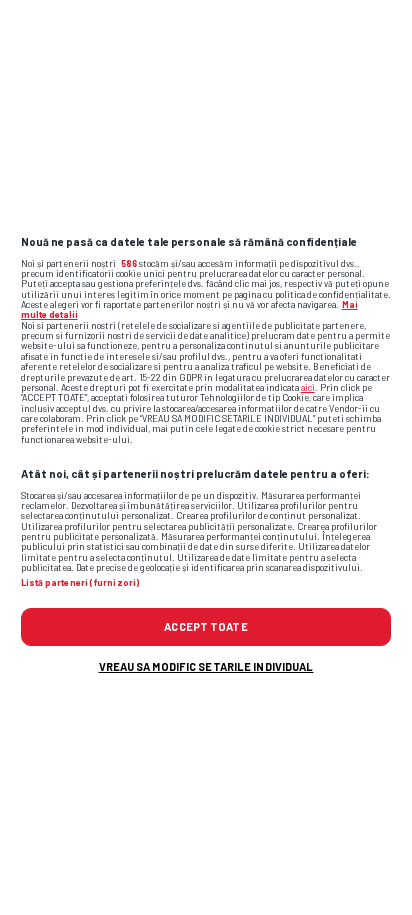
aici (308, 387)
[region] (206, 457)
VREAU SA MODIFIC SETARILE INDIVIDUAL (206, 666)
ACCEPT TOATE (205, 626)
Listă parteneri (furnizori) (80, 583)
